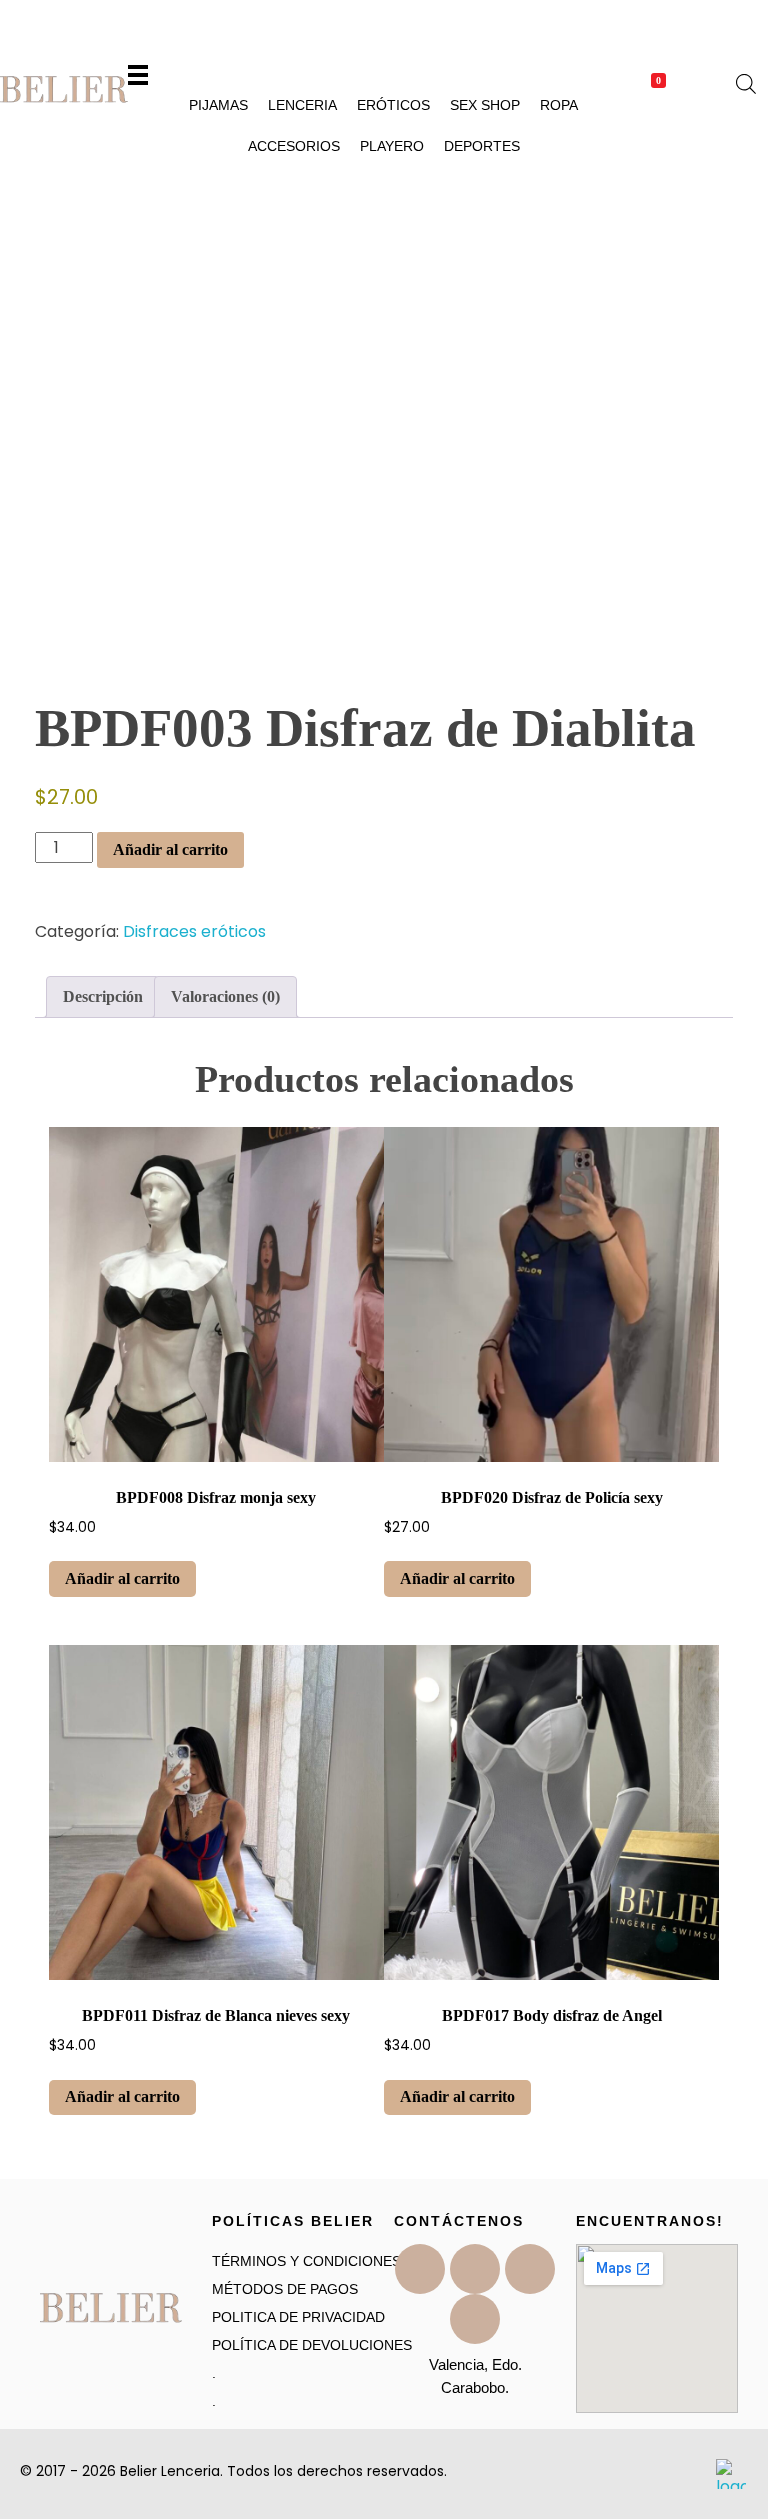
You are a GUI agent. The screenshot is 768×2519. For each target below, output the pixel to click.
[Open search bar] (746, 82)
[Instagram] (530, 2269)
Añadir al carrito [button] (122, 1578)
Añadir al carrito (170, 849)
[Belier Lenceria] (64, 90)
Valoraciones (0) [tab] (225, 996)
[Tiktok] (475, 2269)
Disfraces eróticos (194, 931)
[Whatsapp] (475, 2319)
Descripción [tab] (103, 996)
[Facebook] (420, 2269)
